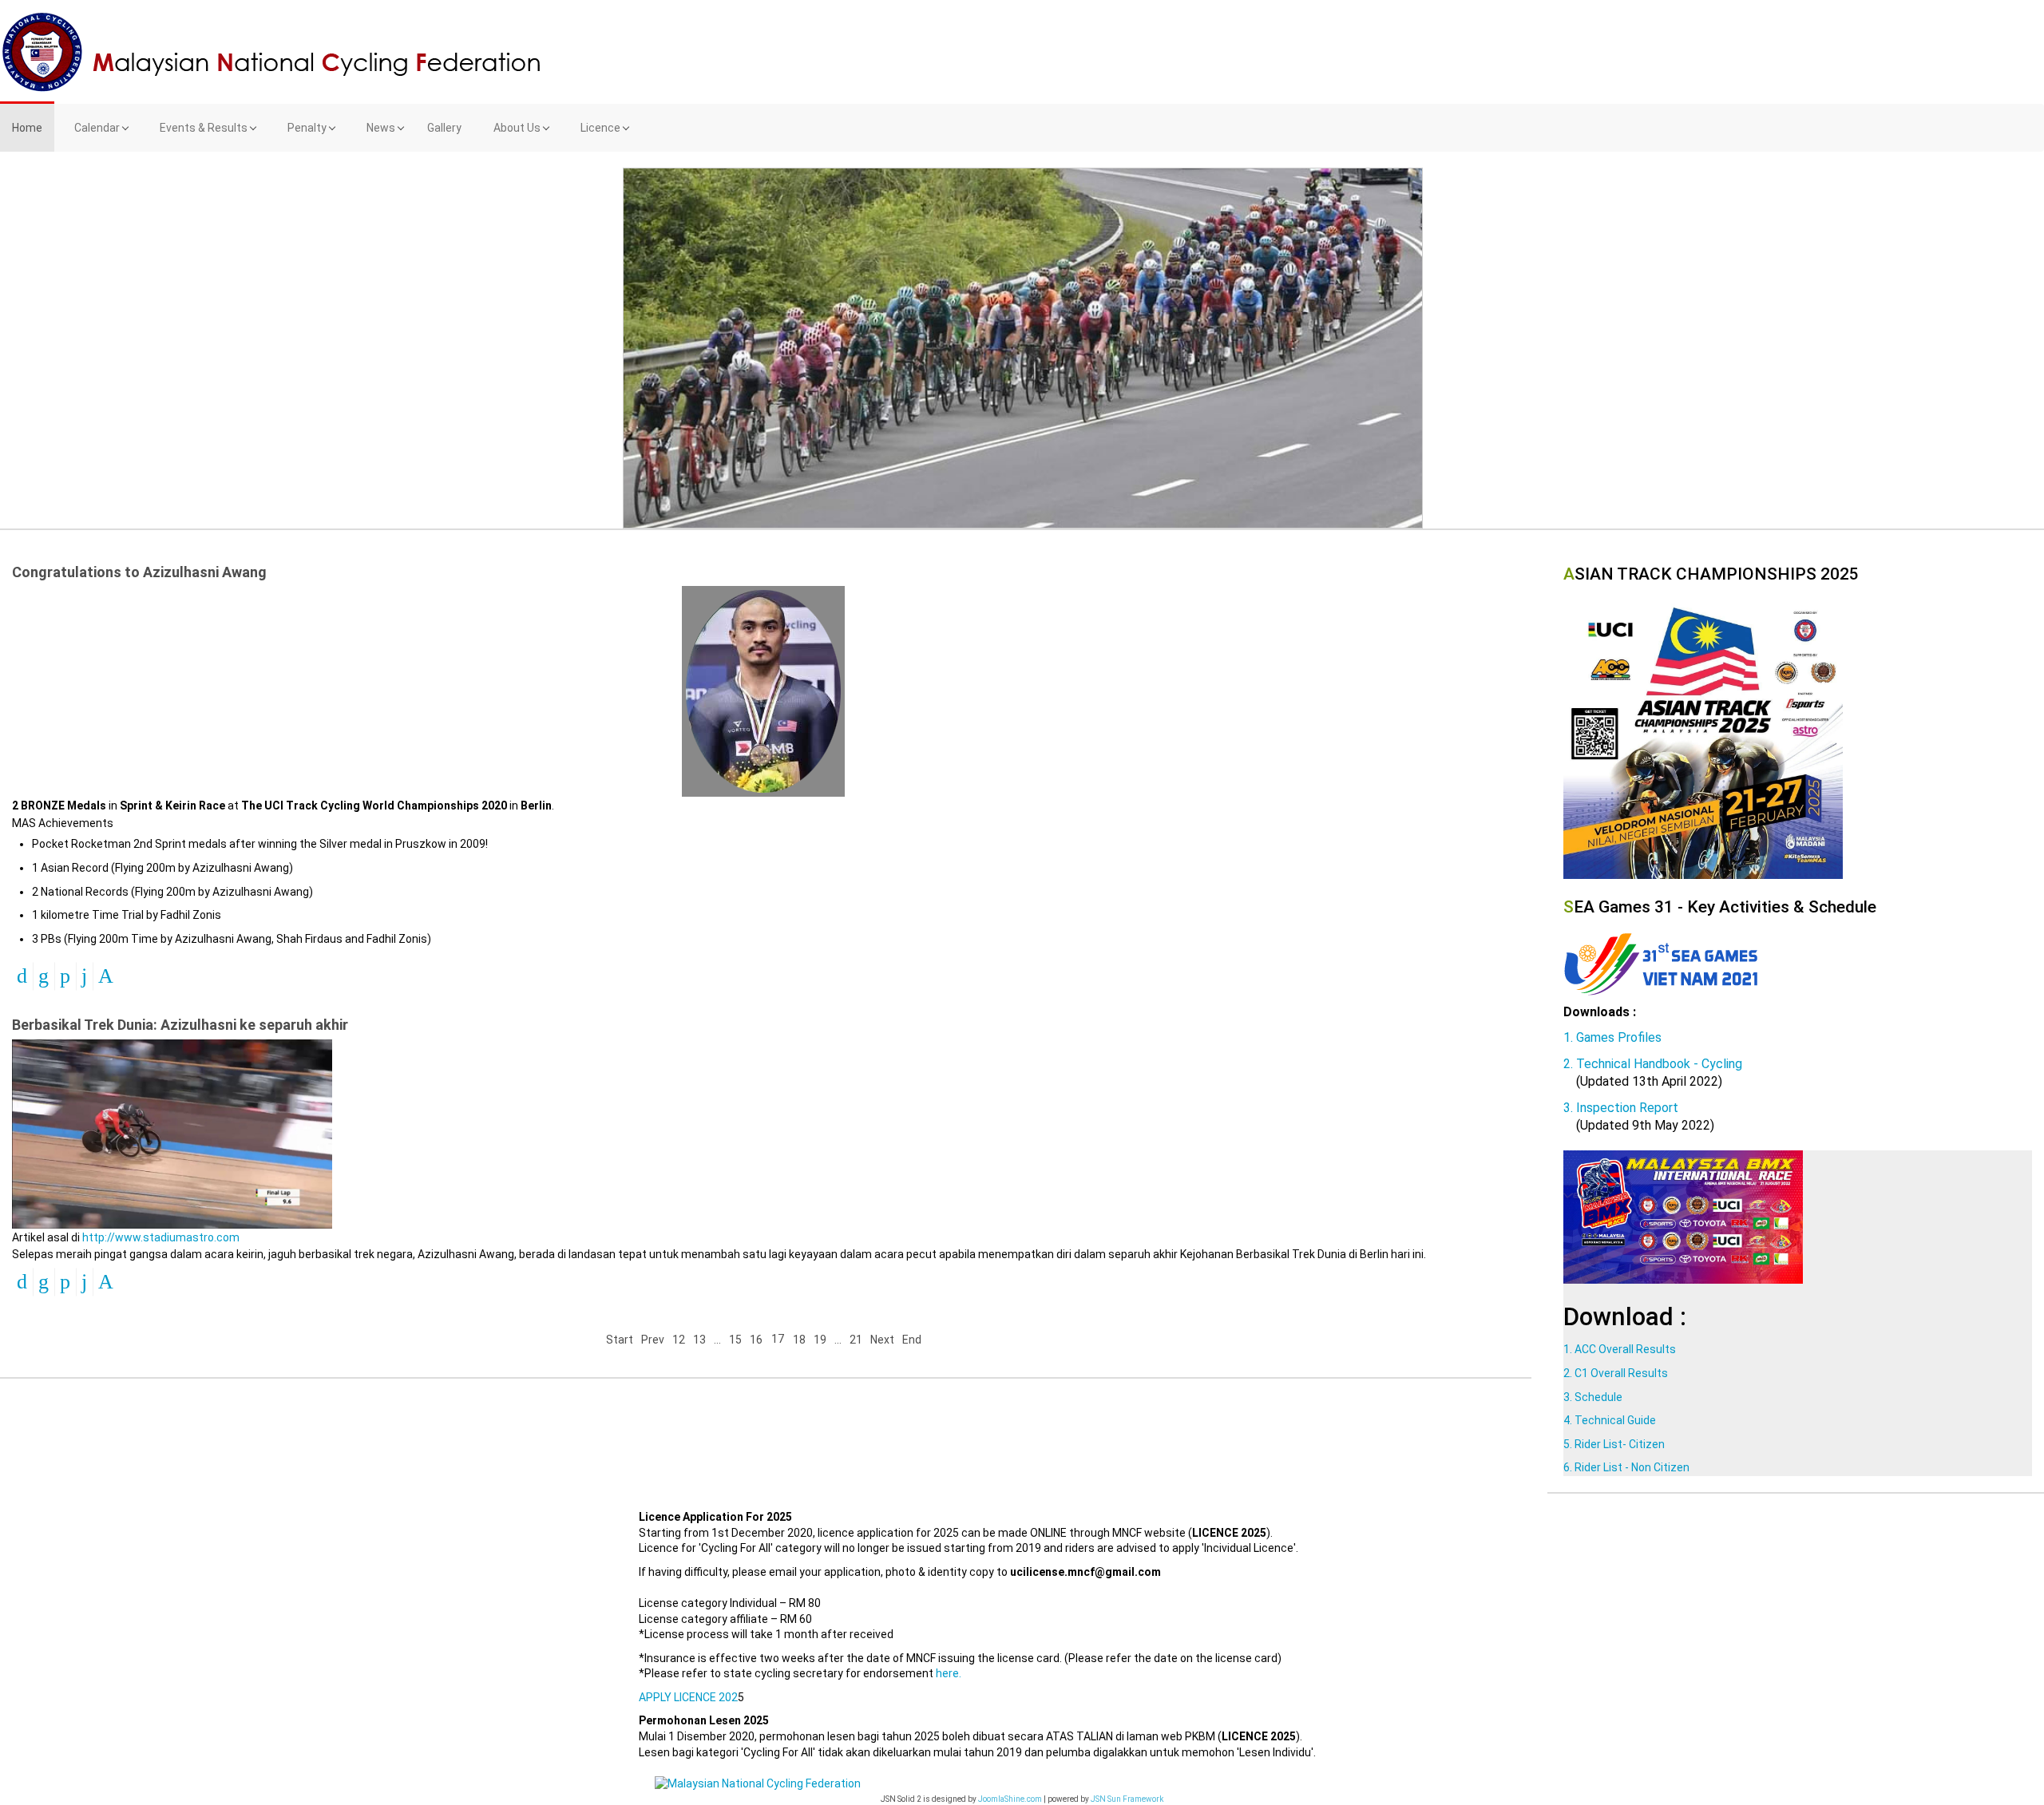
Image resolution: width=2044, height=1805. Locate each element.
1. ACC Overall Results (1620, 1349)
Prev (653, 1340)
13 (699, 1340)
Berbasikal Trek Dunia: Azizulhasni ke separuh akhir (180, 1025)
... (717, 1340)
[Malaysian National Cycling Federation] (1022, 52)
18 (799, 1340)
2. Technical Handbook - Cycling (1653, 1064)
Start (620, 1340)
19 (820, 1340)
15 (735, 1340)
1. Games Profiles (1612, 1037)
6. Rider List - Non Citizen (1626, 1467)
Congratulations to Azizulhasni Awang (139, 572)
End (912, 1340)
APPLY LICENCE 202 (688, 1697)
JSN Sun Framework (1127, 1799)
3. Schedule (1593, 1397)
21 (856, 1340)
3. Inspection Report (1621, 1108)
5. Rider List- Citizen (1614, 1444)
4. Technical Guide (1610, 1420)
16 (756, 1340)
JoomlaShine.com (1010, 1799)
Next (882, 1340)
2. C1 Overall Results (1616, 1373)
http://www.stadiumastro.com (161, 1237)
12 (679, 1340)
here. (949, 1673)
